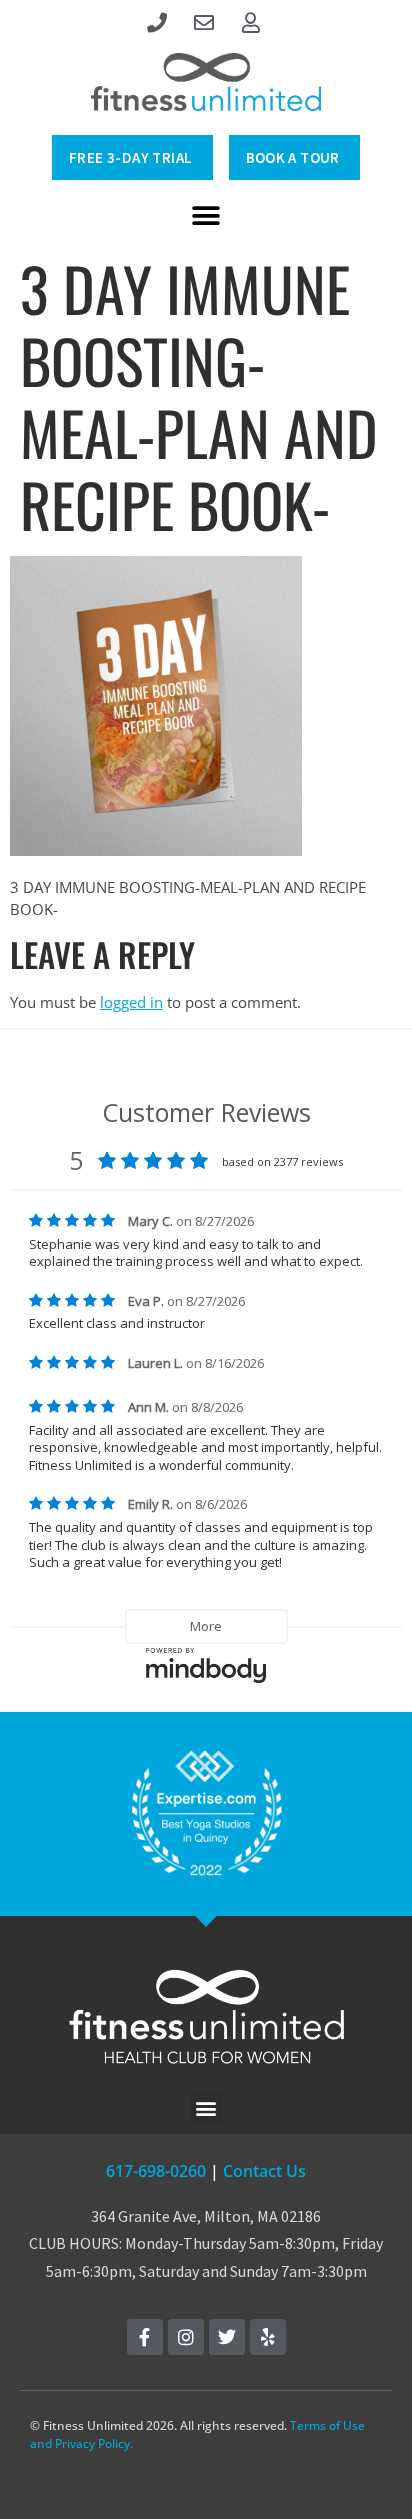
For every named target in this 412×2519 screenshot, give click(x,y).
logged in (131, 1002)
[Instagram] (186, 2337)
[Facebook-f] (145, 2337)
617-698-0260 (156, 2171)
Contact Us (264, 2171)
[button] (206, 215)
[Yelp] (268, 2337)
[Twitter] (227, 2337)
